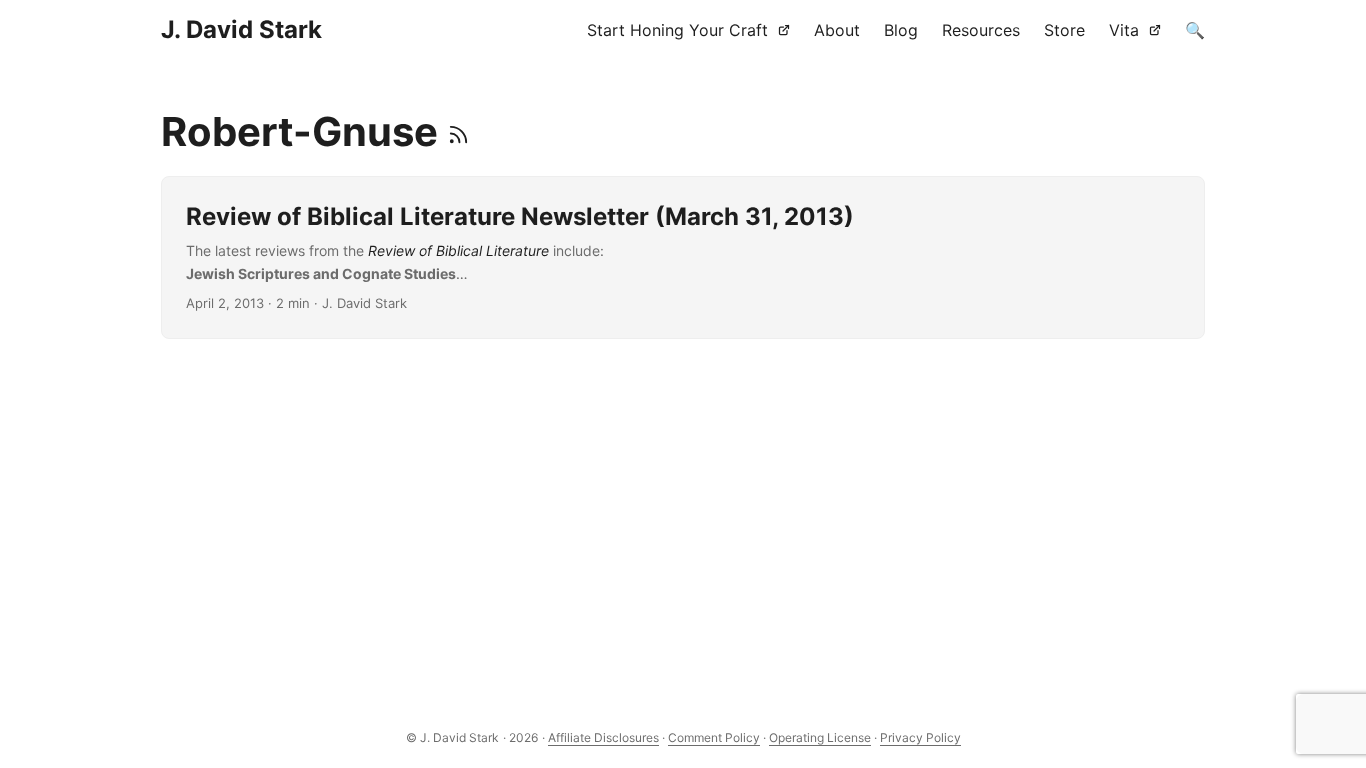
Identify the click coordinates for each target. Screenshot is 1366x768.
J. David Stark (241, 29)
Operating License (820, 737)
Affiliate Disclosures (603, 737)
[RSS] (458, 131)
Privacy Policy (920, 737)
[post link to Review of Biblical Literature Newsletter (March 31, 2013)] (683, 257)
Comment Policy (714, 737)
